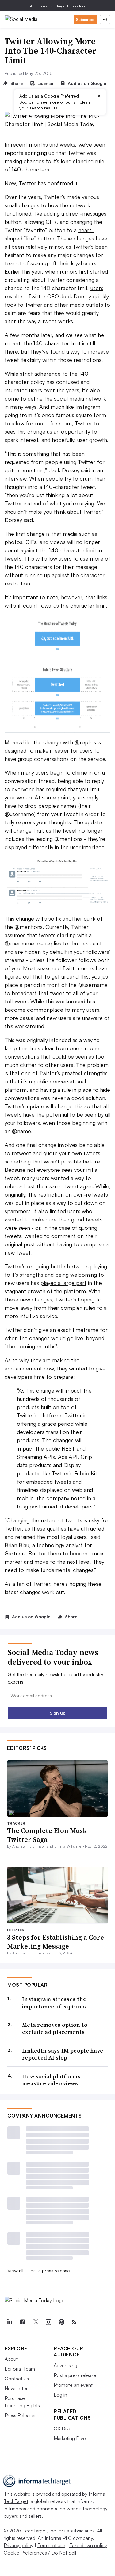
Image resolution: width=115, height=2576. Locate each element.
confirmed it (62, 183)
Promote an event (73, 2385)
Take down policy (88, 2545)
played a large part (63, 1283)
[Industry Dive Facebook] (22, 2322)
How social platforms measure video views (51, 2080)
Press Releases (21, 2415)
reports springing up (30, 153)
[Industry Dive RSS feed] (74, 2322)
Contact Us (17, 2379)
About (11, 2359)
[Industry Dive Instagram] (48, 2322)
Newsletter (16, 2388)
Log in (60, 2395)
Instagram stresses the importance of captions (54, 2003)
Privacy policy (19, 2545)
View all (15, 2271)
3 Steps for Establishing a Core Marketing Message (56, 1942)
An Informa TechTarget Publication (57, 6)
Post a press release (49, 2271)
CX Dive (63, 2428)
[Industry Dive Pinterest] (61, 2322)
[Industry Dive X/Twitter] (35, 2322)
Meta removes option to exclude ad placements (55, 2028)
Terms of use (51, 2545)
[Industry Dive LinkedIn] (10, 2322)
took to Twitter (23, 305)
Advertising (65, 2365)
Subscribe (85, 19)
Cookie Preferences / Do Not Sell (40, 2553)
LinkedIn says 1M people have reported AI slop (63, 2054)
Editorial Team (20, 2369)
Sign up (58, 1713)
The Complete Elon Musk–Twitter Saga (49, 1835)
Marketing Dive (70, 2438)
